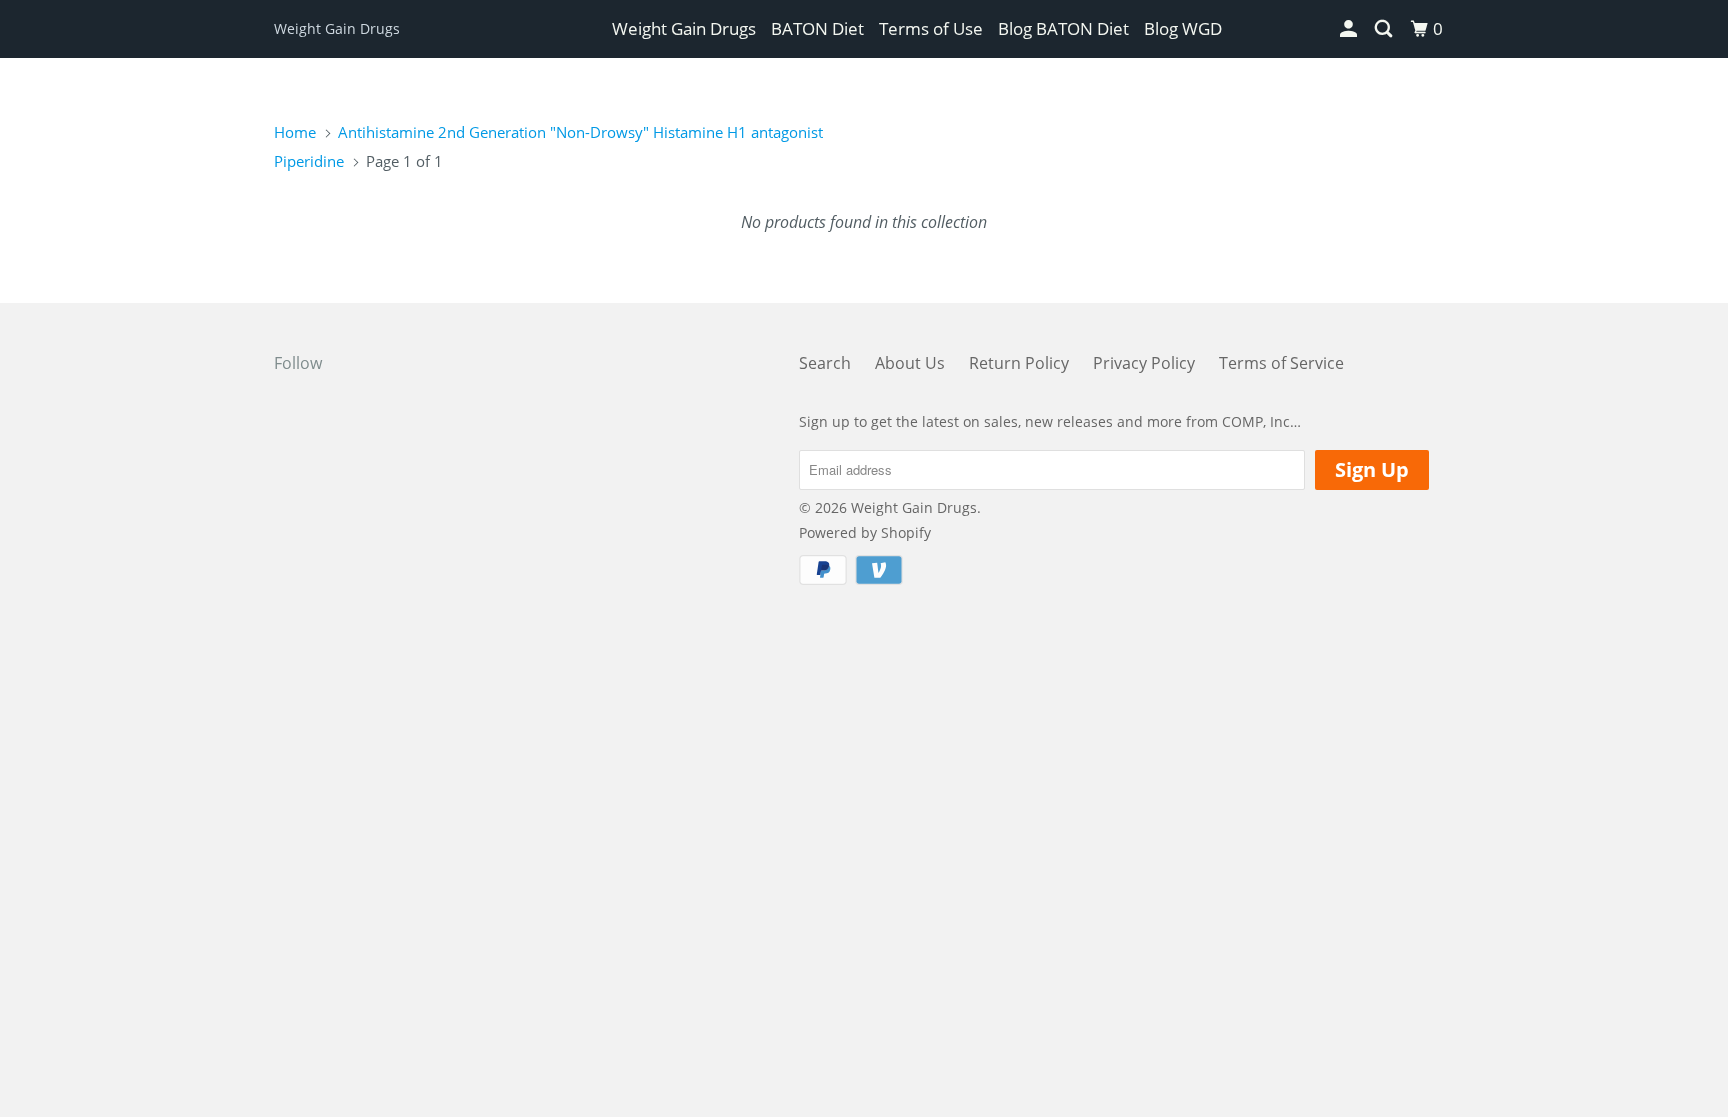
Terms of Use (931, 28)
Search (825, 363)
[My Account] (1350, 29)
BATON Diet (817, 28)
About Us (910, 363)
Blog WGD (1183, 28)
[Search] (1385, 29)
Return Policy (1019, 363)
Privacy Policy (1144, 363)
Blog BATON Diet (1063, 28)
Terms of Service (1281, 363)
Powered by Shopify (865, 532)
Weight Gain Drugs (337, 28)
